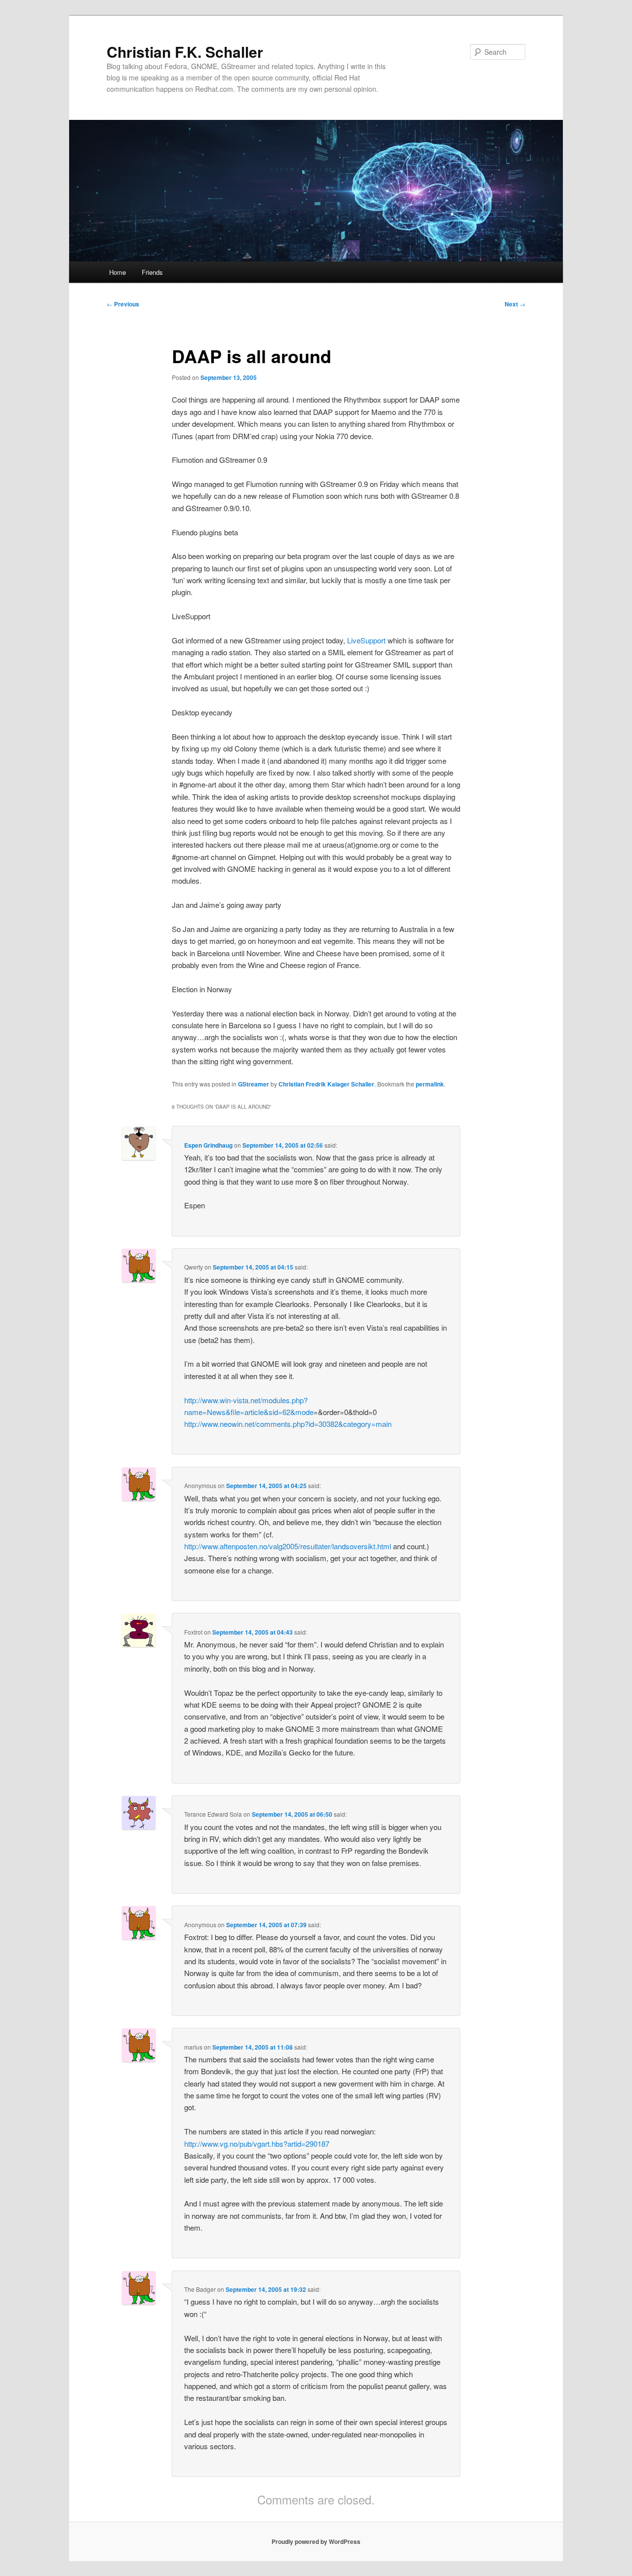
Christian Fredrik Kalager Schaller (326, 1084)
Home (118, 272)
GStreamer (254, 1084)
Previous (123, 304)
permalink (430, 1084)
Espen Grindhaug (208, 1145)
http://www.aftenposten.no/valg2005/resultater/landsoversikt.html (288, 1546)
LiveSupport (366, 640)
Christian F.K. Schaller (185, 52)
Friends (152, 272)
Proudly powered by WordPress (316, 2541)
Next (515, 304)
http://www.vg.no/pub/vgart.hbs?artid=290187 (257, 2144)
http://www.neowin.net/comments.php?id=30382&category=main (288, 1424)
